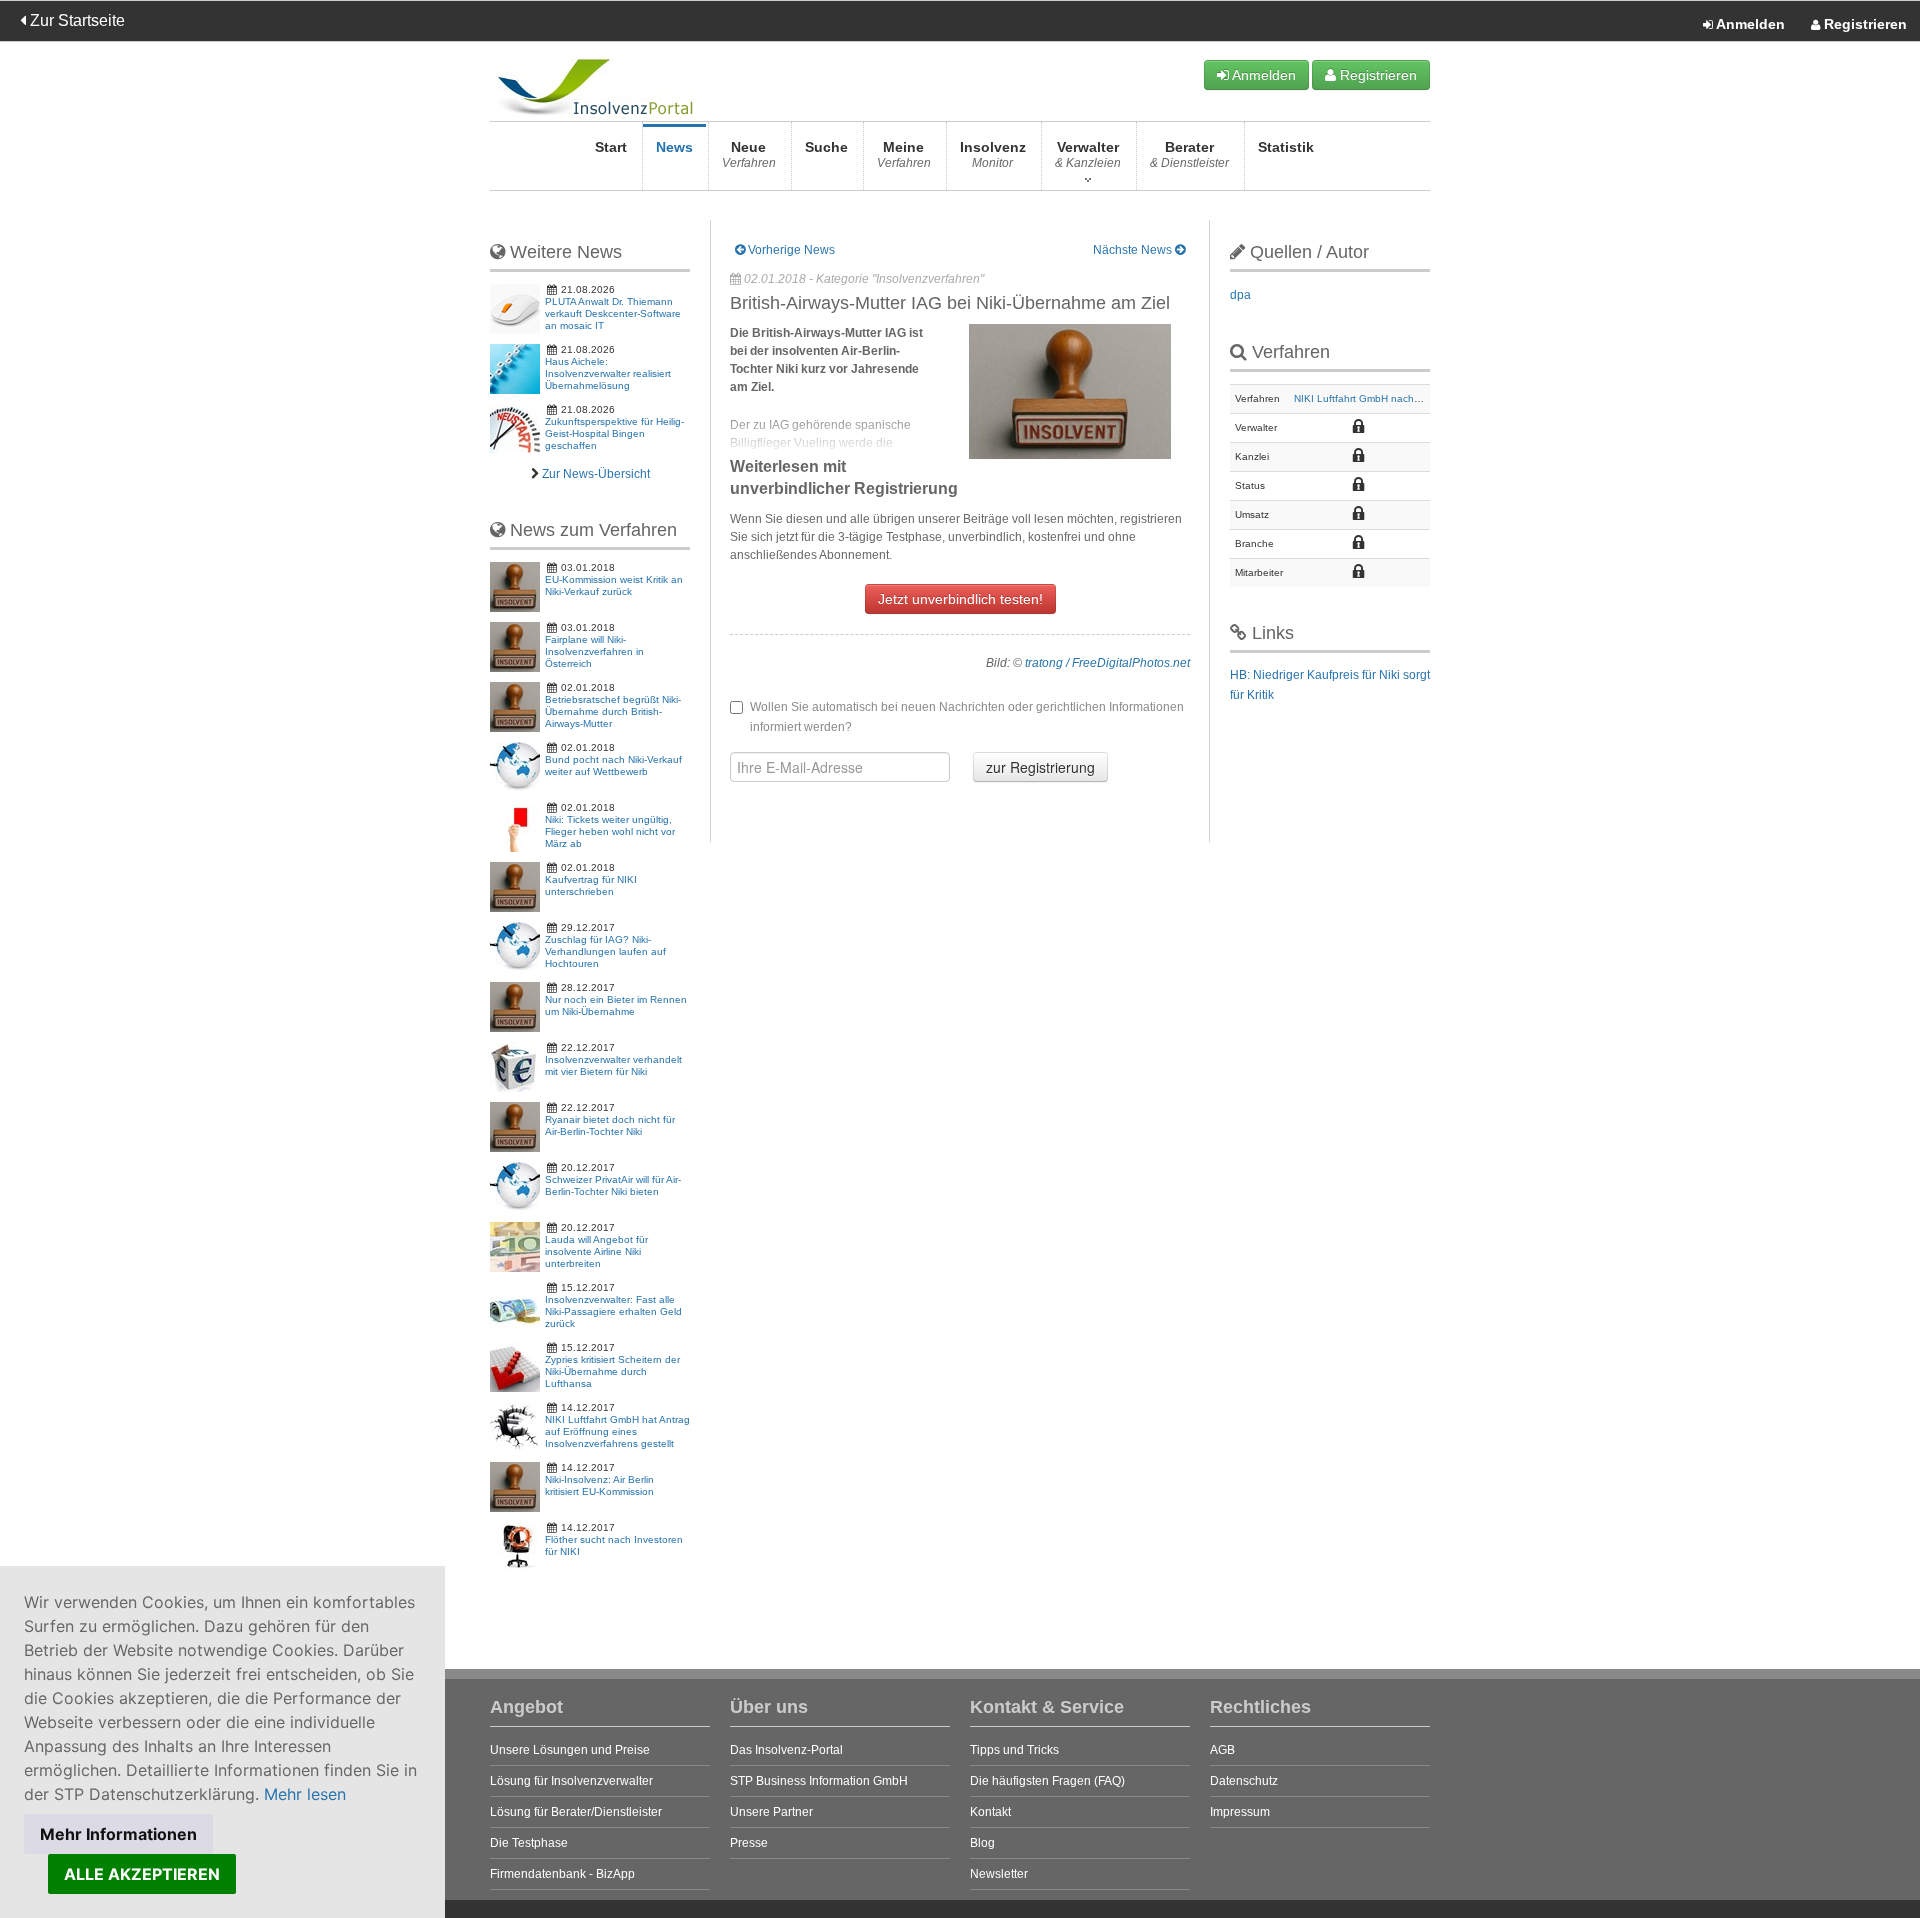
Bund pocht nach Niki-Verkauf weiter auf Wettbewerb (613, 765)
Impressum (1240, 1812)
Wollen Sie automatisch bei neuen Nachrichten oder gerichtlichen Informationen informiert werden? (967, 717)
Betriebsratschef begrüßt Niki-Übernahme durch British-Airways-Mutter (613, 711)
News (674, 147)
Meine (904, 154)
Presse (749, 1843)
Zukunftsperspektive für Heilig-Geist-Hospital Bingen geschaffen (614, 433)
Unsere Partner (771, 1812)
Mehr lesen (305, 1794)
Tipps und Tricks (1014, 1750)
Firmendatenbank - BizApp (562, 1874)
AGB (1222, 1750)
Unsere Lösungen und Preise (570, 1750)
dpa (1240, 295)
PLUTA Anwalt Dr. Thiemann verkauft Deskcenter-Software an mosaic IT (613, 313)
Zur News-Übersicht (596, 474)
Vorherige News (790, 250)
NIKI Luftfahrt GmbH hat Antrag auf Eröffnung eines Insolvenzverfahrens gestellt (617, 1431)
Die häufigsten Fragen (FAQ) (1047, 1781)
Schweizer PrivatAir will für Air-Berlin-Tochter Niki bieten (613, 1185)
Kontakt (990, 1812)
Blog (982, 1843)
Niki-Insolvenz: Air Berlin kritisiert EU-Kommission (599, 1485)
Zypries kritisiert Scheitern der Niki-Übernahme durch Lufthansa (612, 1371)
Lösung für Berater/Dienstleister (576, 1812)
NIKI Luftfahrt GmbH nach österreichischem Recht (1409, 398)
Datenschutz (1244, 1781)
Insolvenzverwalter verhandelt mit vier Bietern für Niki (613, 1065)
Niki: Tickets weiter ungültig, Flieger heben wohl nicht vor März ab (610, 831)
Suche (826, 147)
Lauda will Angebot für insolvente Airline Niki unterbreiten (596, 1251)
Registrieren (1863, 24)
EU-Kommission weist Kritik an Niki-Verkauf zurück (614, 585)
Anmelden (1749, 24)
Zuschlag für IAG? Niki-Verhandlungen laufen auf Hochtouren (605, 951)
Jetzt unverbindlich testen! (960, 599)
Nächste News (1134, 250)
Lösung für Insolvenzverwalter (571, 1781)
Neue (749, 154)
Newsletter (999, 1874)
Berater (1189, 154)
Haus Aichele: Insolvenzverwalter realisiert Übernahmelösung (608, 373)
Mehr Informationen (118, 1834)
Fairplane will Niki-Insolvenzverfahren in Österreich (594, 651)
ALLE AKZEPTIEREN (142, 1874)
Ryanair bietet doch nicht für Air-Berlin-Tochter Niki (610, 1125)
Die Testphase (529, 1843)
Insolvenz (993, 154)
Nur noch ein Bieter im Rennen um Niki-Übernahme (616, 1005)
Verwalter (1088, 154)
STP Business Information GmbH (819, 1781)
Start (611, 147)
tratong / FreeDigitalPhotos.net (1107, 663)
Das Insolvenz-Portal (786, 1750)
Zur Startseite (75, 20)
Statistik (1286, 147)
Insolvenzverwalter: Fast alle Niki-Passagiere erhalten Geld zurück (613, 1311)
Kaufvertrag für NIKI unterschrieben (591, 885)
